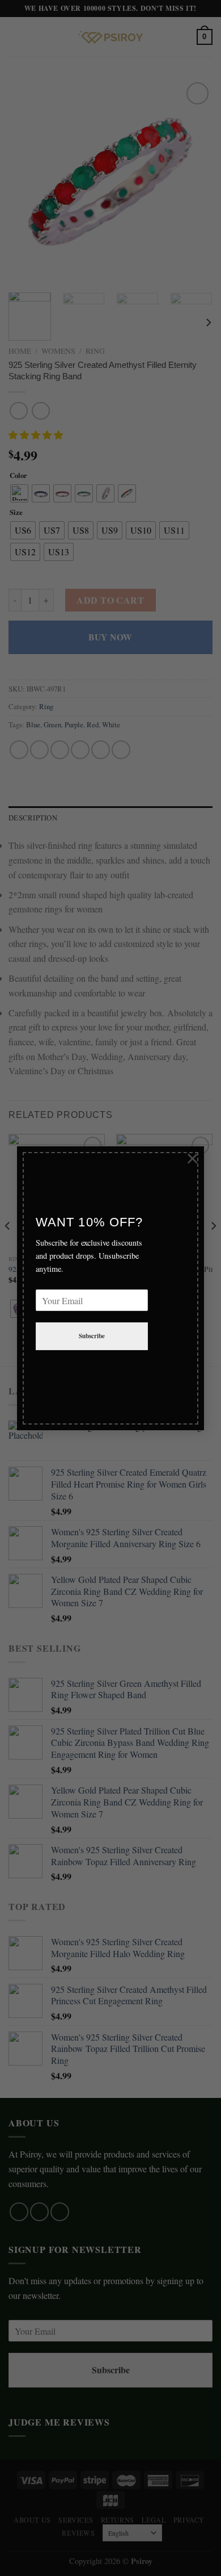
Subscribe (92, 1337)
